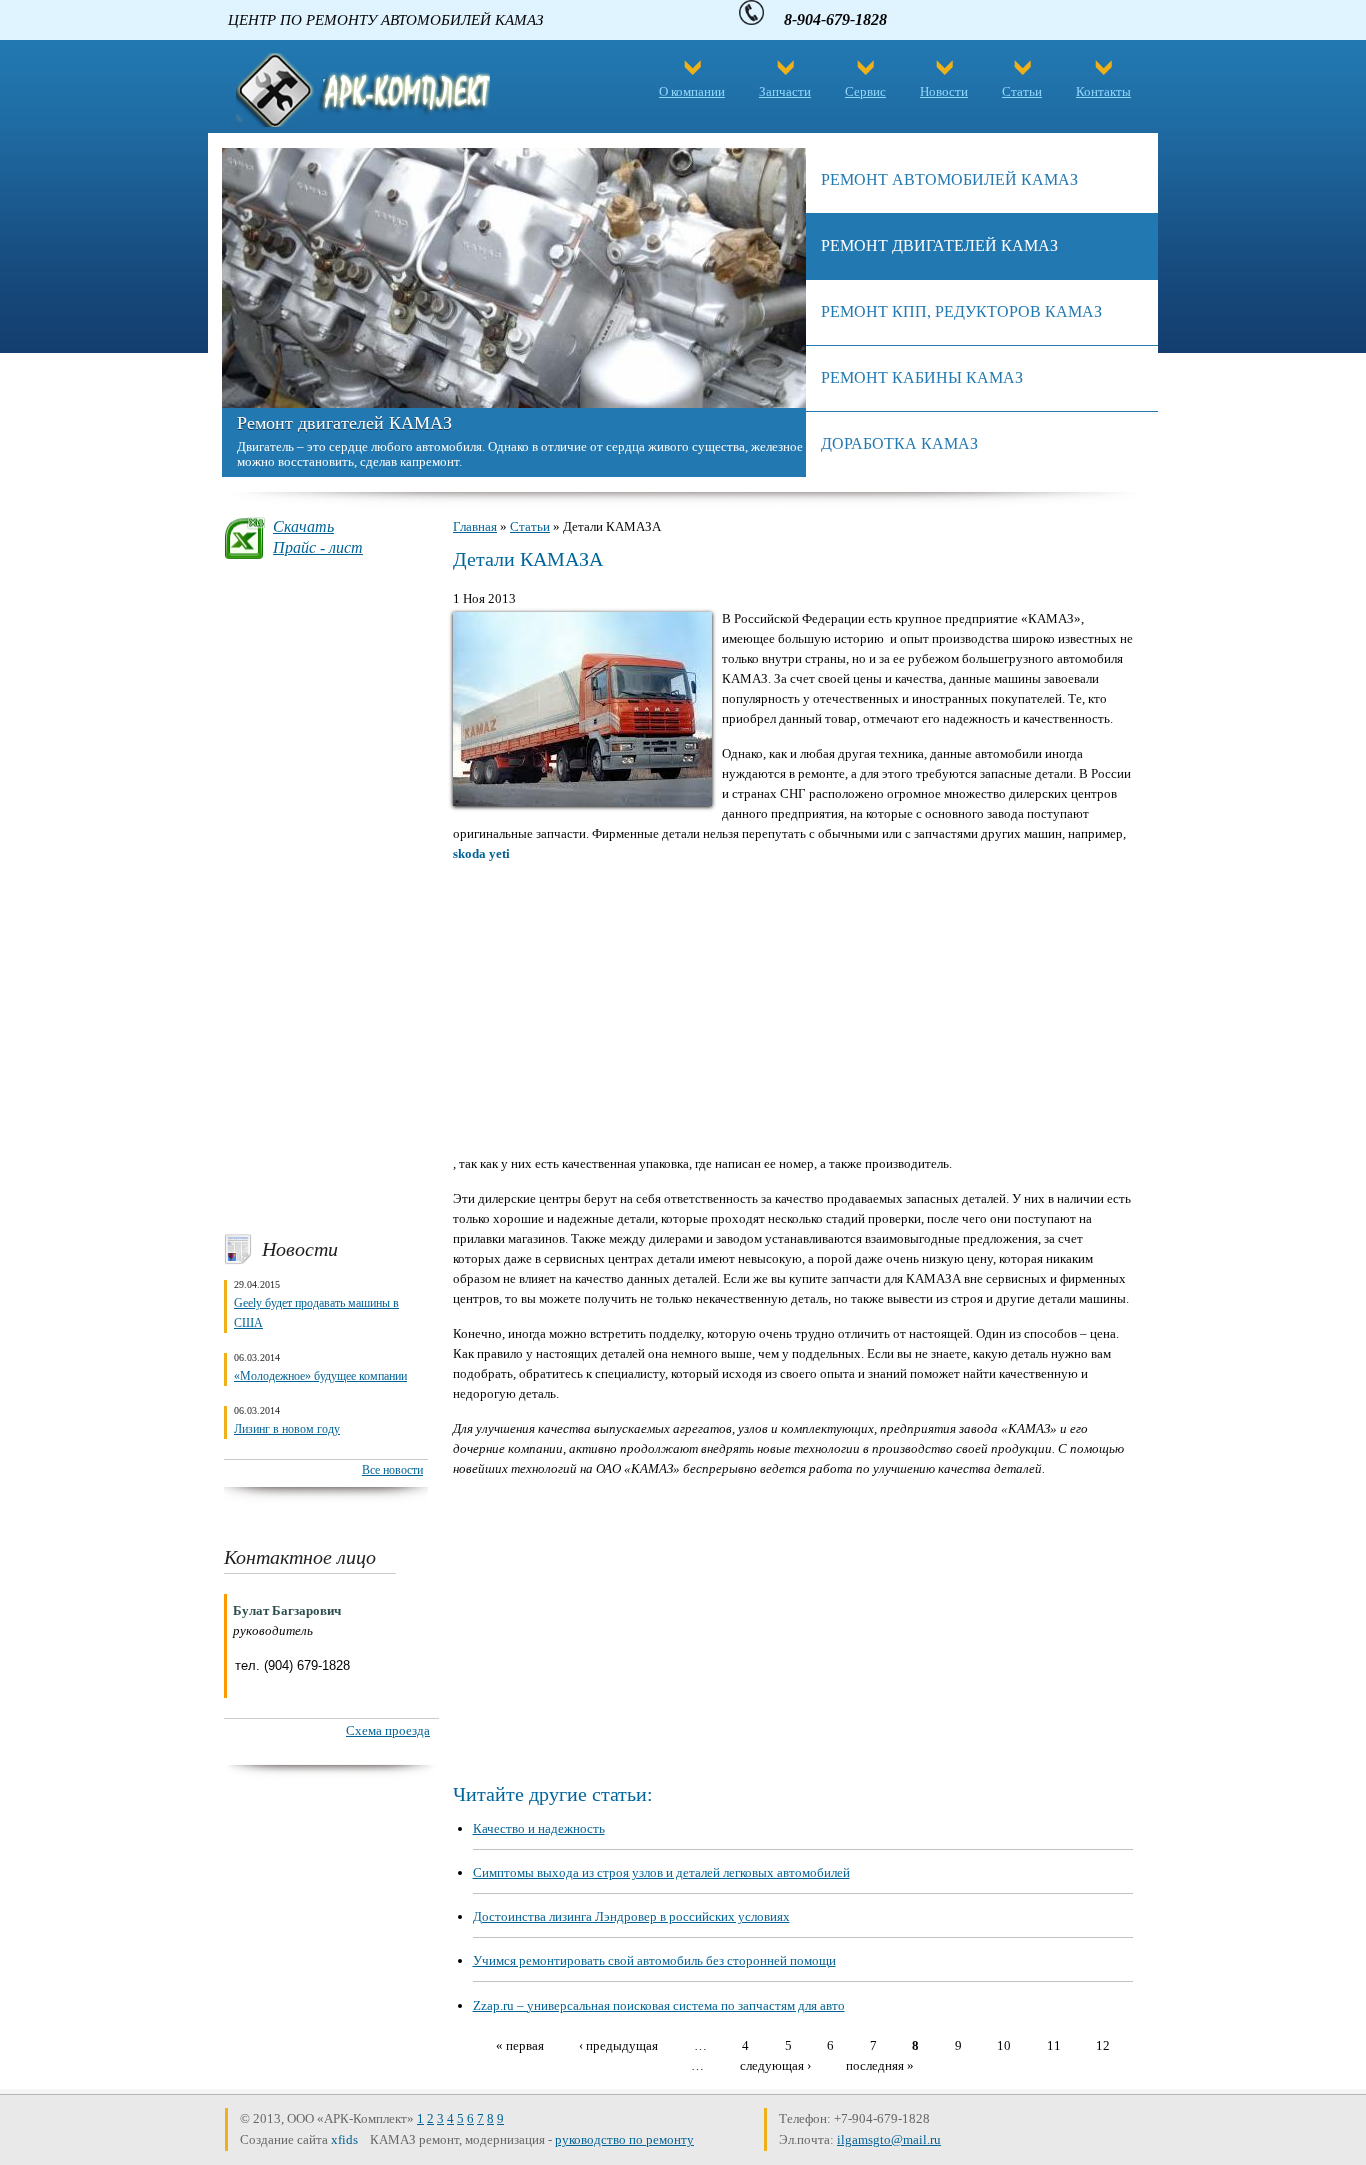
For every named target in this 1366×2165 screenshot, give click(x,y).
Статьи (1022, 91)
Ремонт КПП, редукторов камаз (961, 311)
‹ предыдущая (618, 2044)
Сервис (865, 91)
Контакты (1103, 91)
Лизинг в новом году (287, 1429)
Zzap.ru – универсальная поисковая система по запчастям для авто (659, 2005)
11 (1054, 2044)
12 (1103, 2044)
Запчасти (785, 91)
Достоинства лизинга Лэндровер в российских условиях (631, 1916)
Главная (475, 526)
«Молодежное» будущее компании (320, 1376)
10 (1004, 2044)
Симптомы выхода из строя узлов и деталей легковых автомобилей (661, 1872)
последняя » (880, 2064)
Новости (944, 91)
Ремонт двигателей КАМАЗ (344, 423)
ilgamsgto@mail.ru (889, 2139)
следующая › (775, 2064)
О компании (692, 91)
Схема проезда (388, 1730)
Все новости (392, 1470)
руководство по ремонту (624, 2139)
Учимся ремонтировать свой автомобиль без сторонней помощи (654, 1960)
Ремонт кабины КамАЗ (922, 377)
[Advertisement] (326, 896)
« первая (520, 2044)
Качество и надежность (539, 1828)
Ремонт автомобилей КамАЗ (949, 179)
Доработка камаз (899, 443)
